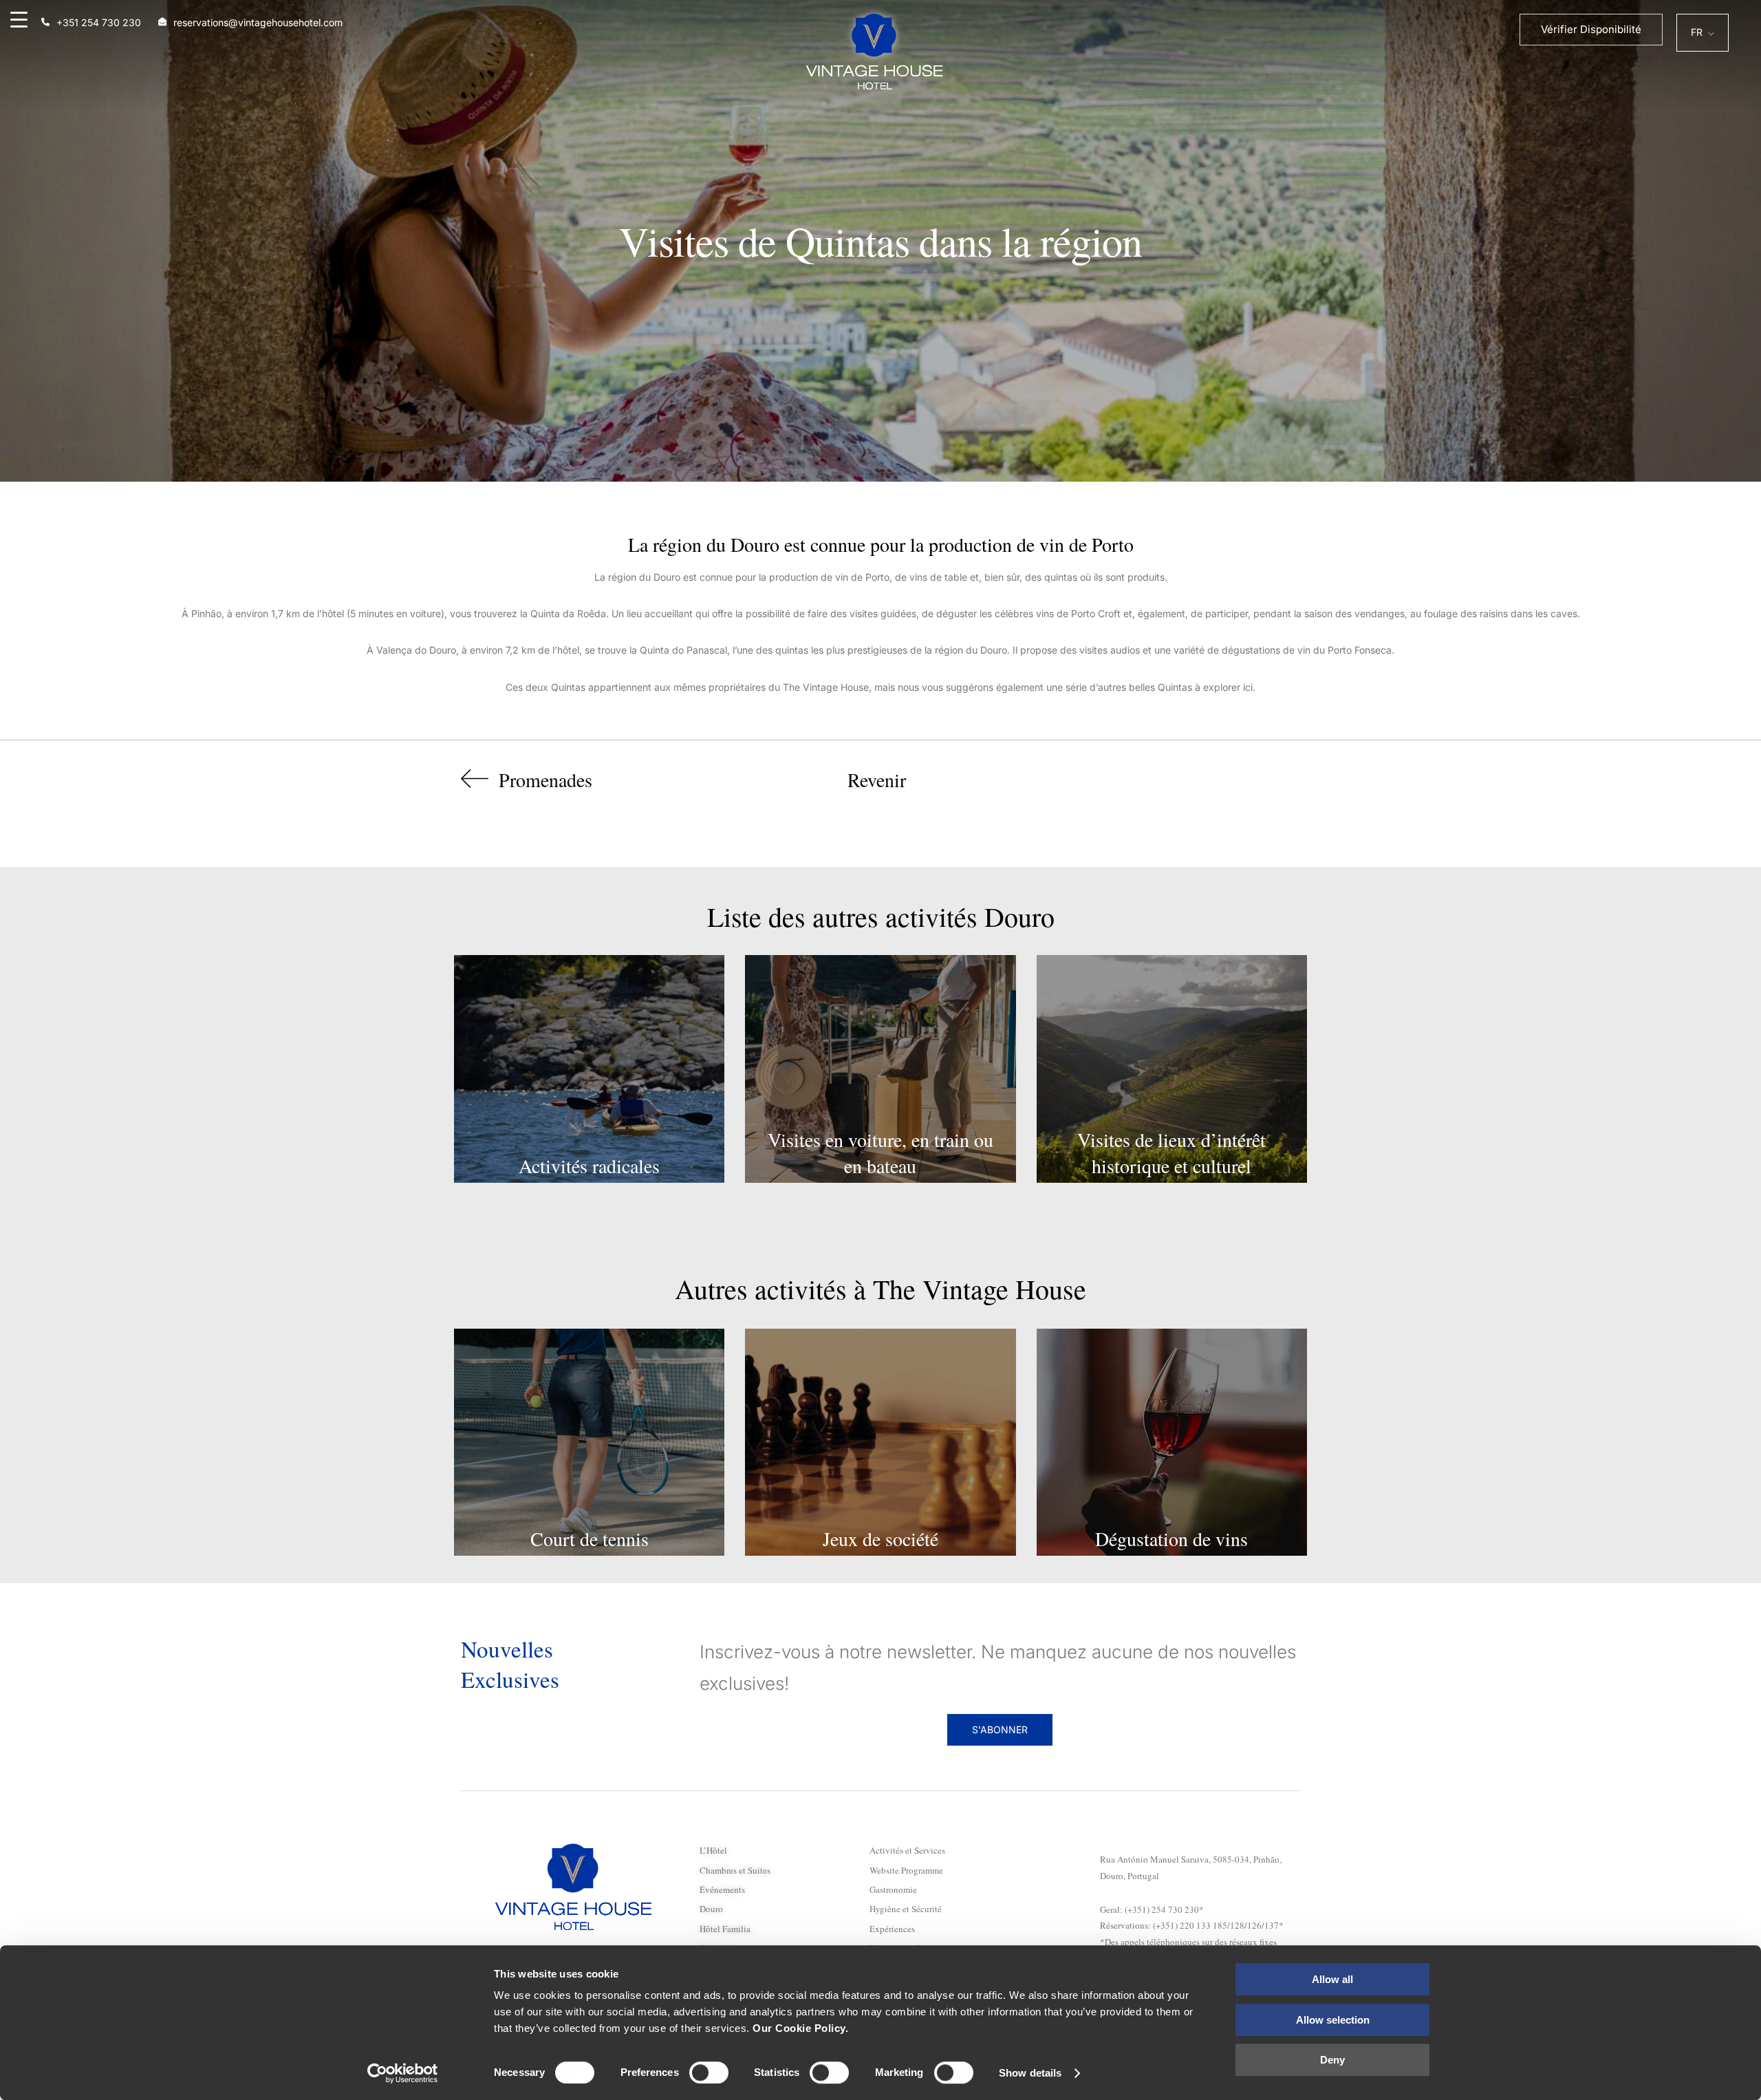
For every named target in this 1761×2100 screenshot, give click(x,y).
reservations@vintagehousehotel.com (258, 22)
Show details (1030, 2073)
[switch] (709, 2072)
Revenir (877, 780)
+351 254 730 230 (99, 22)
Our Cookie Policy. (800, 2028)
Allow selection (1333, 2020)
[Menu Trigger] (19, 19)
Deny (1332, 2060)
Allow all (1332, 1979)
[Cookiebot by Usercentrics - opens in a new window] (403, 2073)
